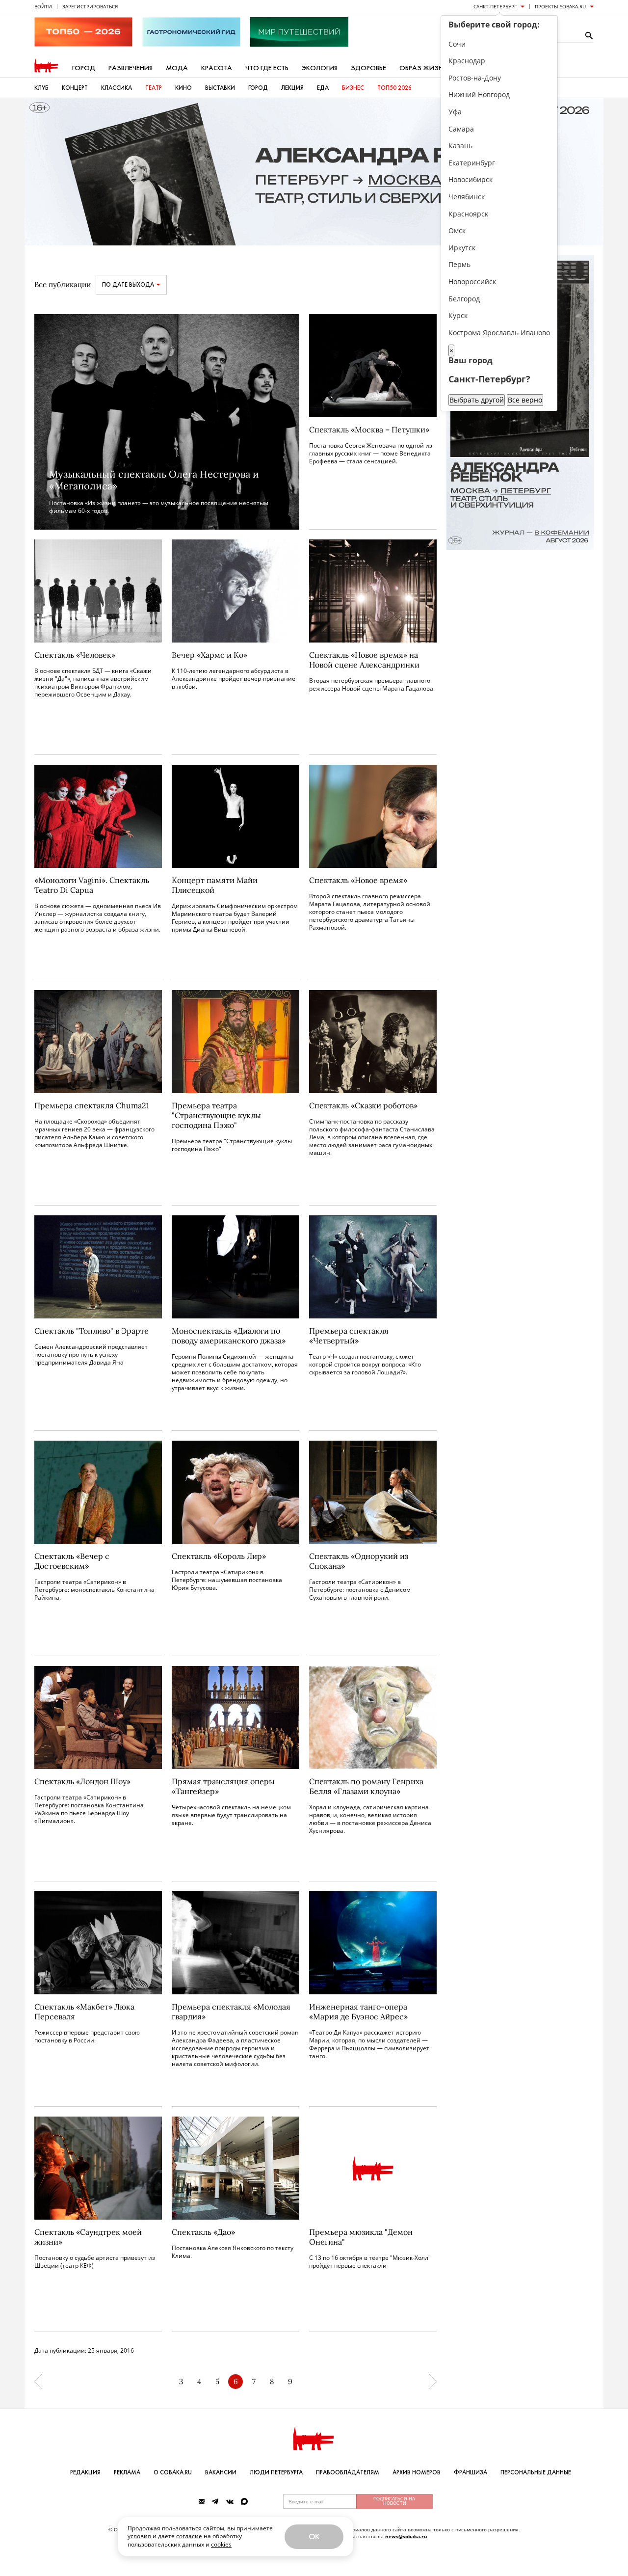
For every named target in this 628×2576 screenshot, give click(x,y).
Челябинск (467, 197)
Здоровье (368, 68)
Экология (320, 68)
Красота (217, 68)
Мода (177, 68)
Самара (461, 129)
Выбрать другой (477, 400)
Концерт (75, 88)
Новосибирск (471, 179)
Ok (314, 2536)
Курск (458, 315)
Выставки (220, 88)
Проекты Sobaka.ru (560, 6)
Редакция (85, 2472)
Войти (43, 6)
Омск (457, 230)
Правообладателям (348, 2472)
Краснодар (467, 61)
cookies (221, 2544)
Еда (323, 88)
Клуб (41, 88)
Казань (460, 146)
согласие (189, 2536)
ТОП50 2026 (394, 88)
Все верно (525, 400)
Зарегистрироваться (90, 6)
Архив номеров (417, 2472)
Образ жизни (424, 68)
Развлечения (131, 68)
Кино (183, 88)
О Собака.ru (173, 2472)
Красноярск (468, 214)
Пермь (459, 264)
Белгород (464, 299)
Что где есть (267, 68)
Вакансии (221, 2472)
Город (84, 68)
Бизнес (353, 88)
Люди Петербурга (276, 2472)
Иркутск (462, 248)
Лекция (292, 88)
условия (139, 2536)
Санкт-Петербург (495, 6)
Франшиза (471, 2472)
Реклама (127, 2472)
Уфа (455, 112)
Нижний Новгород (479, 94)
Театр (154, 88)
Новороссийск (472, 282)
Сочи (457, 44)
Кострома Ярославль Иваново (499, 333)
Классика (117, 88)
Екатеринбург (472, 163)
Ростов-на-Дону (475, 78)
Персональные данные (536, 2472)
